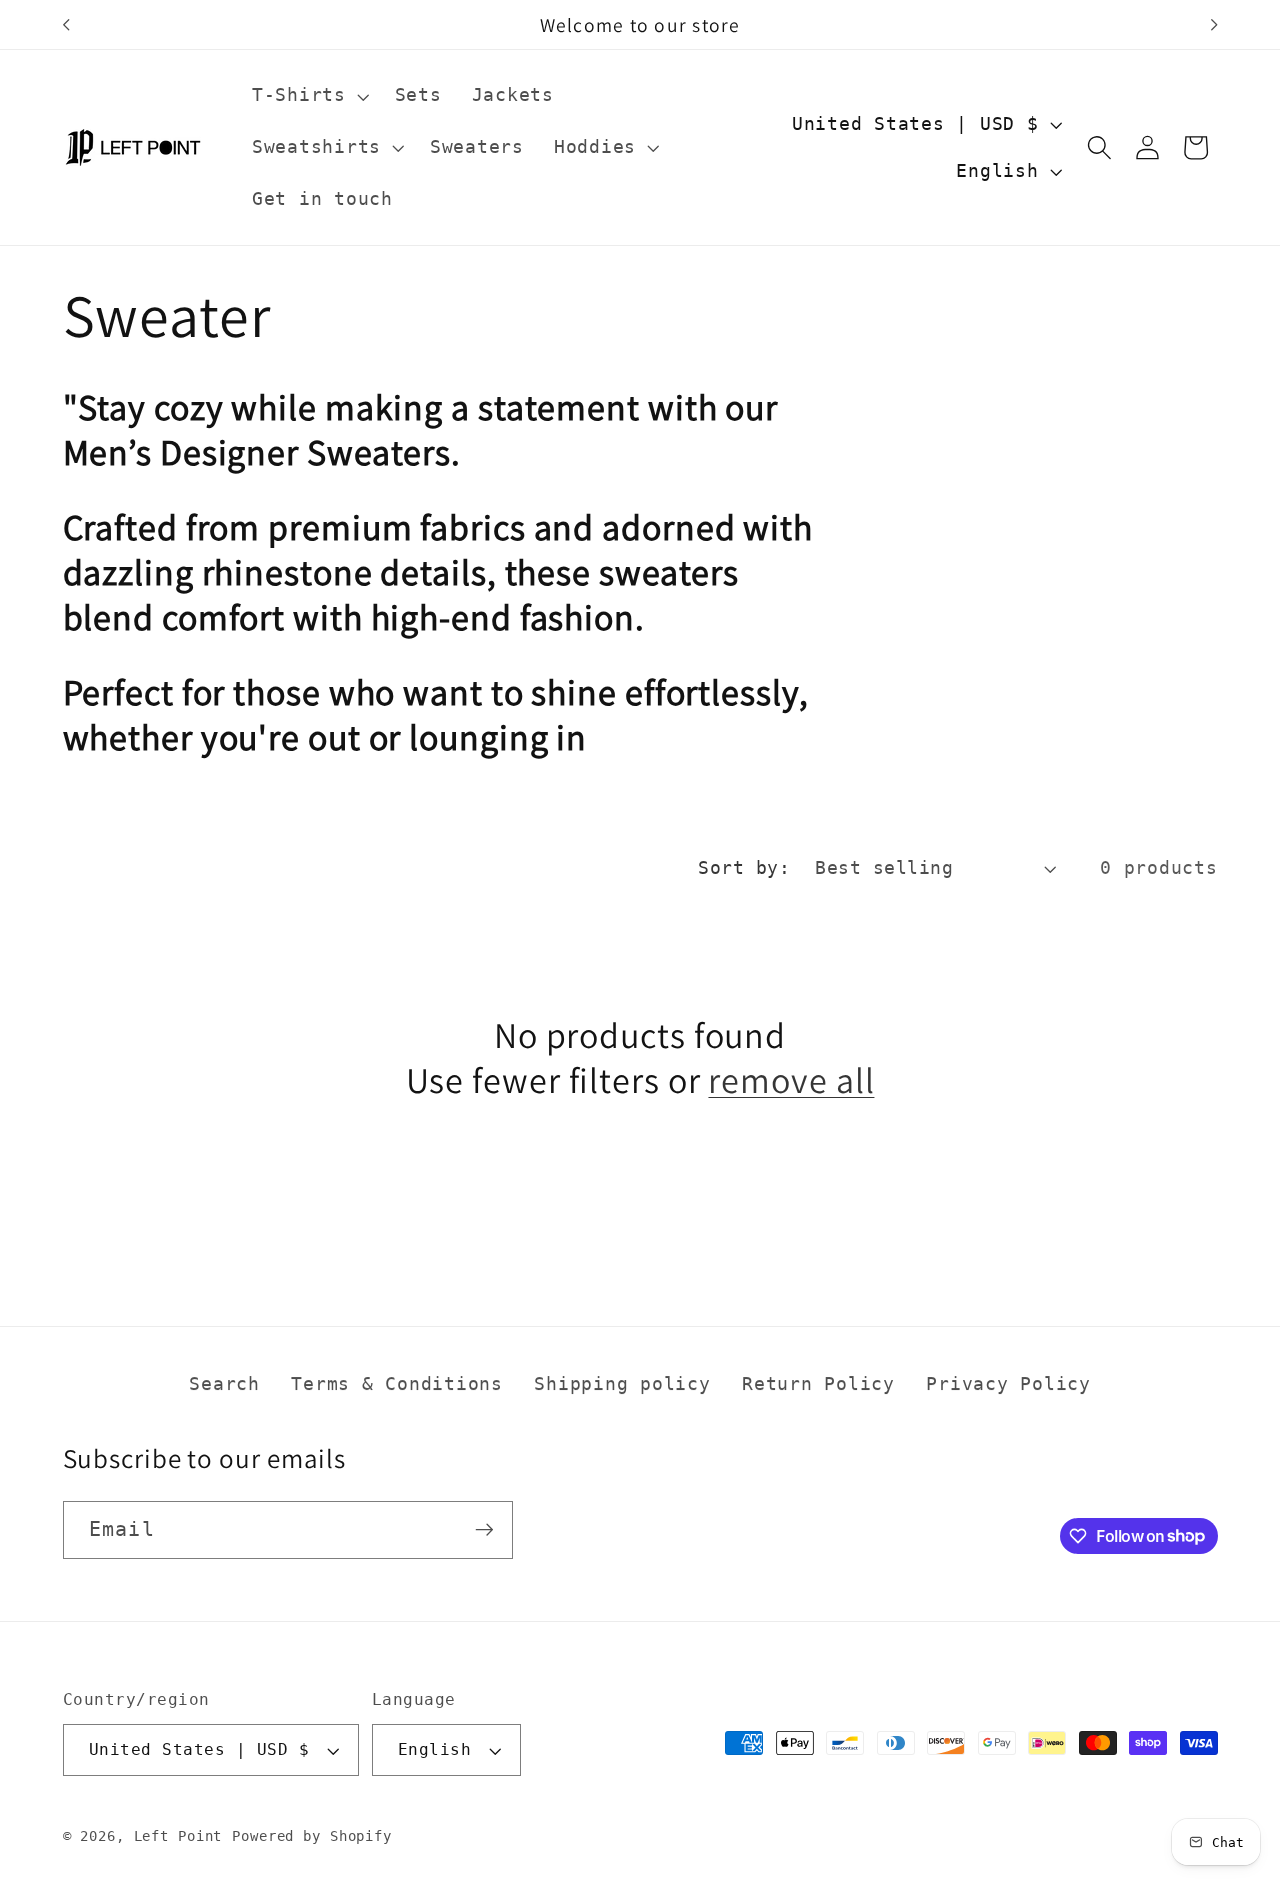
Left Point (178, 1837)
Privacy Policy (1008, 1383)
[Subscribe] (484, 1529)
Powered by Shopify (312, 1837)
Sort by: (744, 868)
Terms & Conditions (397, 1383)
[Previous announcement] (66, 25)
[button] (308, 96)
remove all (791, 1079)
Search (224, 1383)
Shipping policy (622, 1383)
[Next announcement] (1214, 25)
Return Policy (818, 1383)
